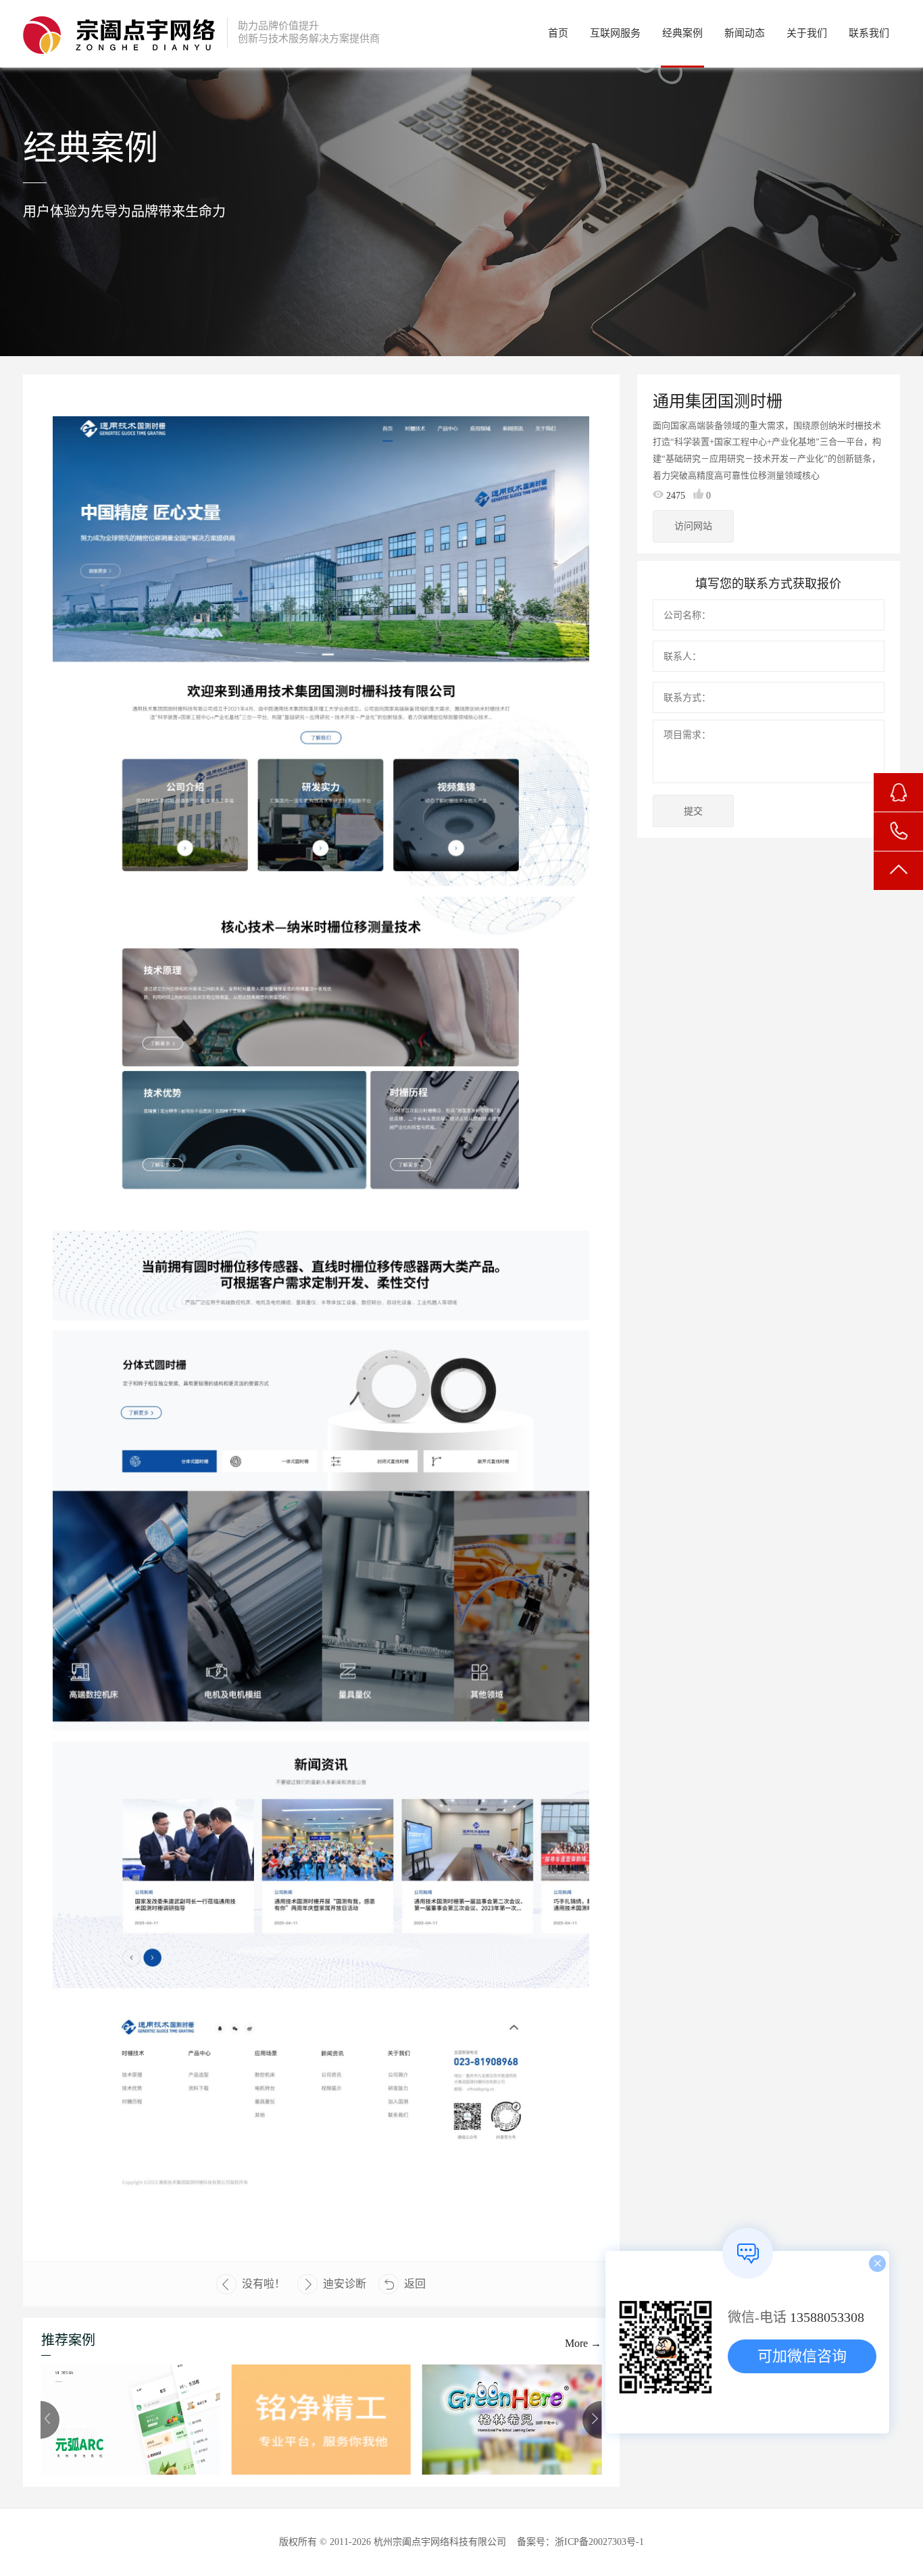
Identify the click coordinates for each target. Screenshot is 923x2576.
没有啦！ (264, 2284)
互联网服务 (615, 33)
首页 (558, 33)
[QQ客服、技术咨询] (898, 792)
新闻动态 (745, 33)
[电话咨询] (898, 832)
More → (583, 2343)
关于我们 (807, 33)
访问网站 (693, 526)
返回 (415, 2284)
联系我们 (869, 33)
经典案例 (682, 33)
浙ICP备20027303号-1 (599, 2542)
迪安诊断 (345, 2284)
